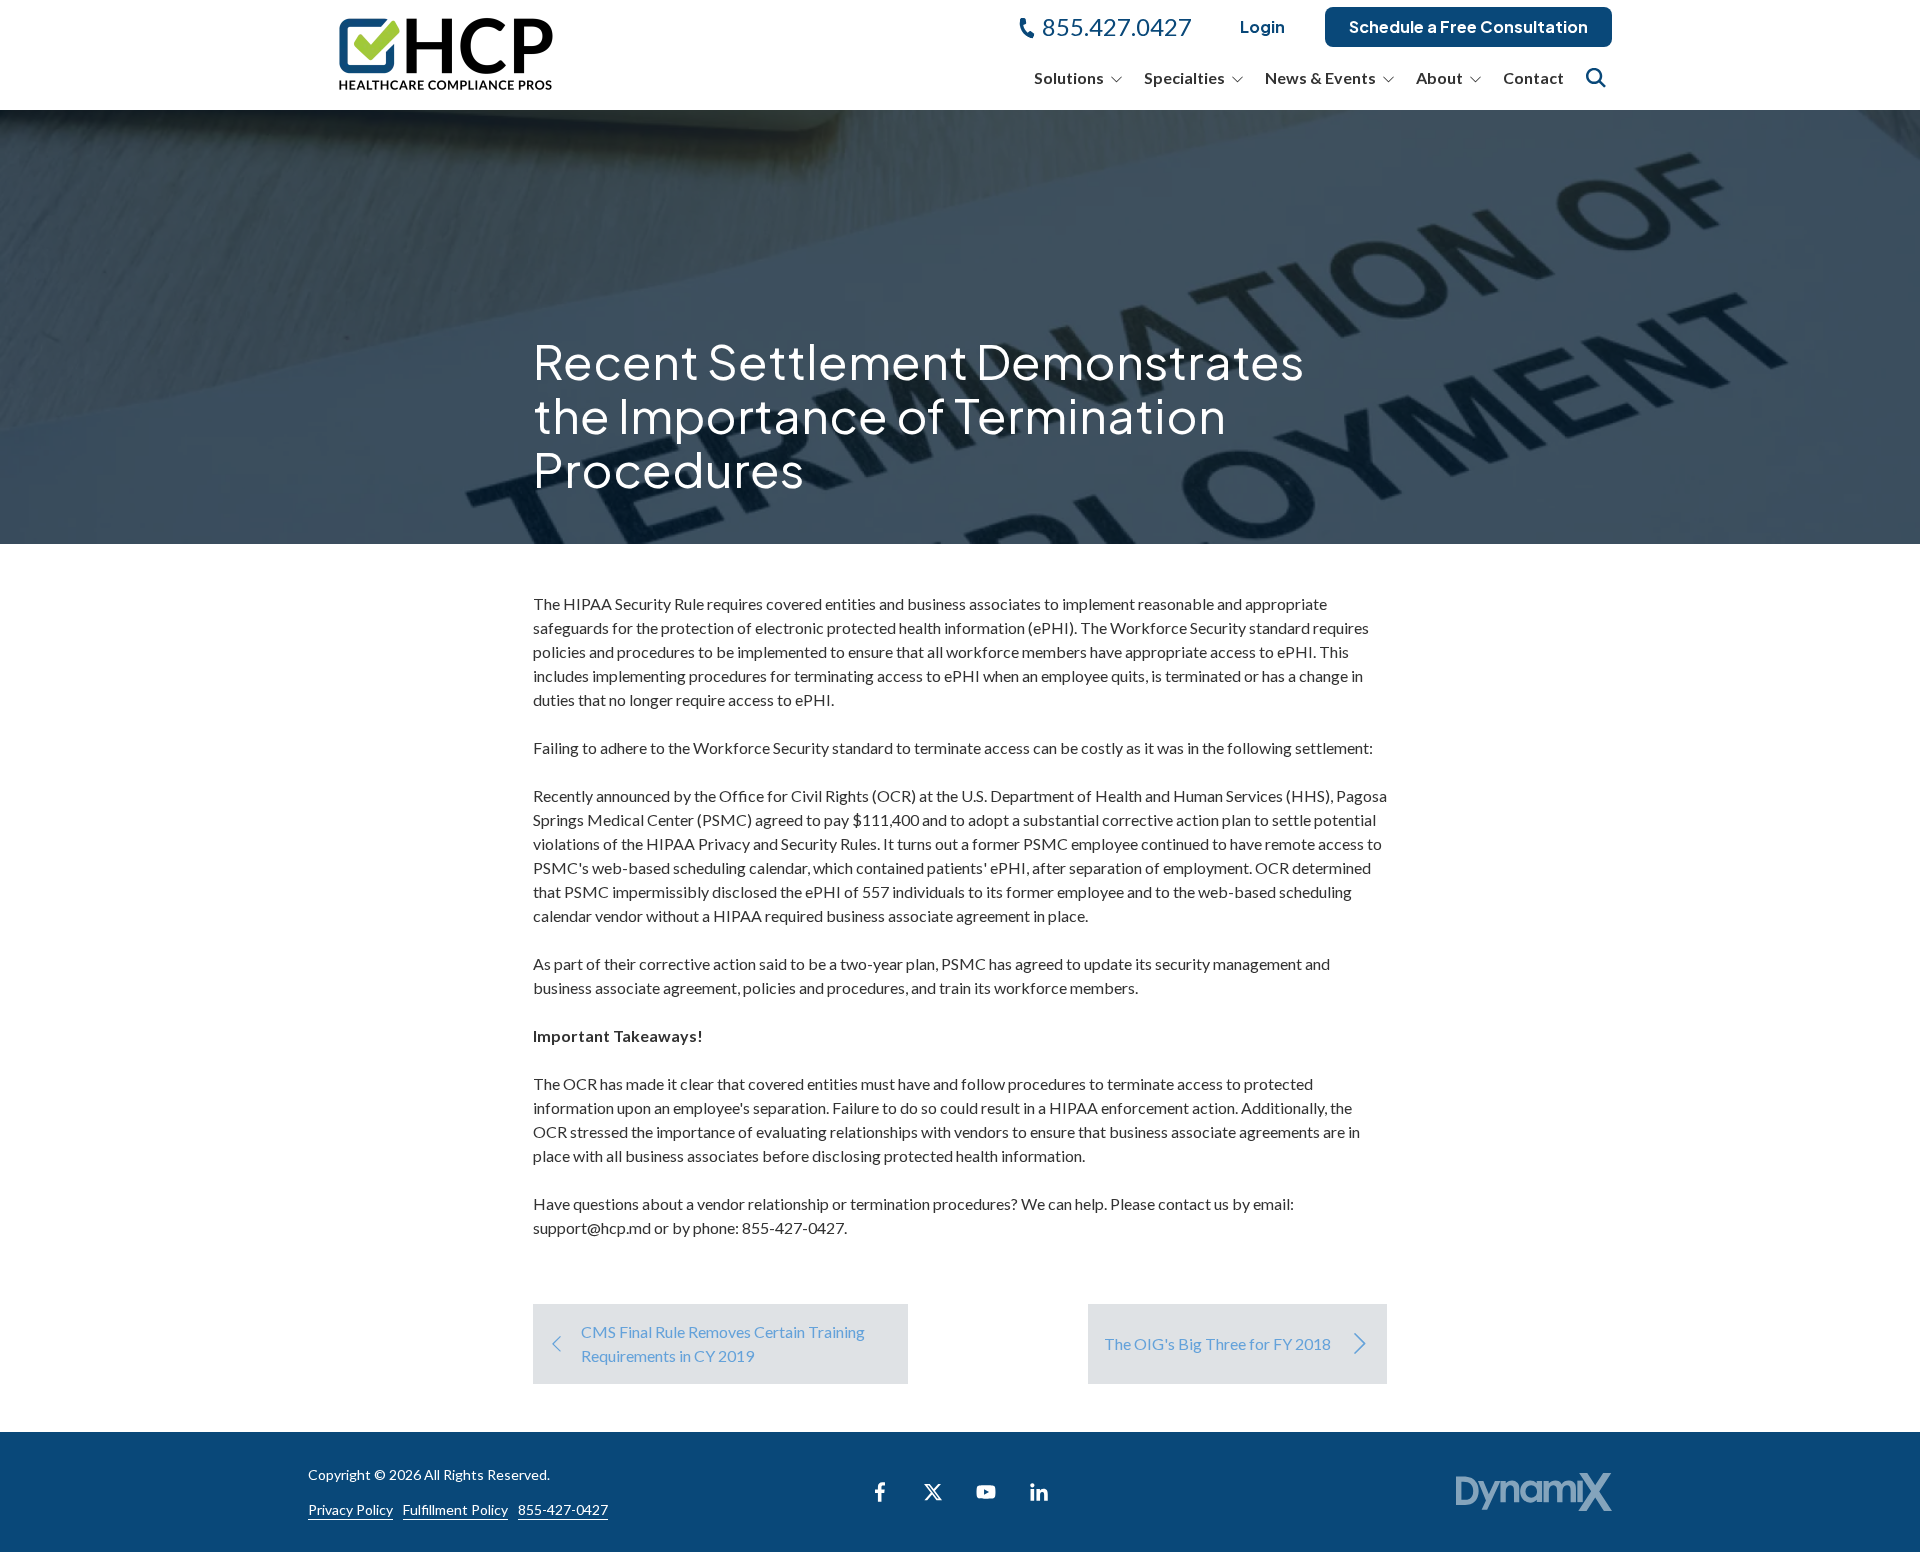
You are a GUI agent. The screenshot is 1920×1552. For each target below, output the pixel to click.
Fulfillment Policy (455, 1509)
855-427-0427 (563, 1509)
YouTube (986, 1492)
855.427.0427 (1117, 26)
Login (1262, 26)
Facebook (880, 1492)
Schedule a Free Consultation (1468, 26)
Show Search (1596, 78)
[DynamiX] (1534, 1492)
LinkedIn (1039, 1492)
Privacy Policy (350, 1509)
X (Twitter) (933, 1492)
